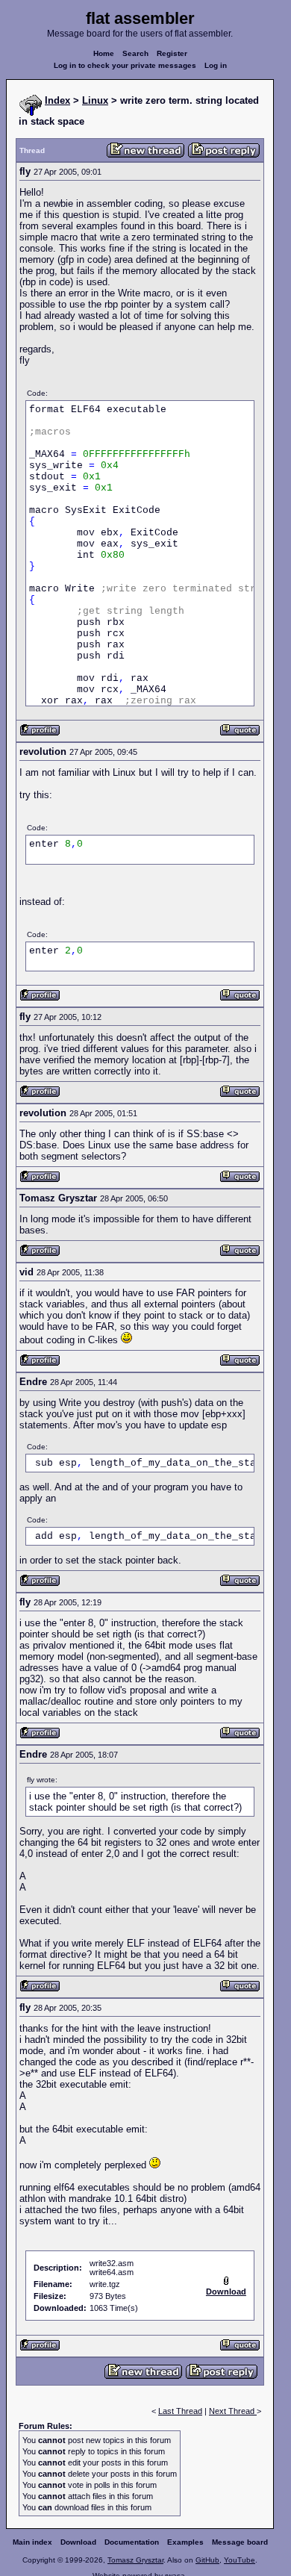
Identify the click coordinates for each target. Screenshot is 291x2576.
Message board (240, 2542)
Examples (185, 2542)
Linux (95, 100)
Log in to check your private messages (125, 65)
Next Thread (233, 2411)
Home (104, 53)
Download (78, 2542)
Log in (216, 65)
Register (172, 53)
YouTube (240, 2560)
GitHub (207, 2560)
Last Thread (180, 2411)
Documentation (132, 2542)
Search (135, 53)
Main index (32, 2542)
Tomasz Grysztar (135, 2560)
